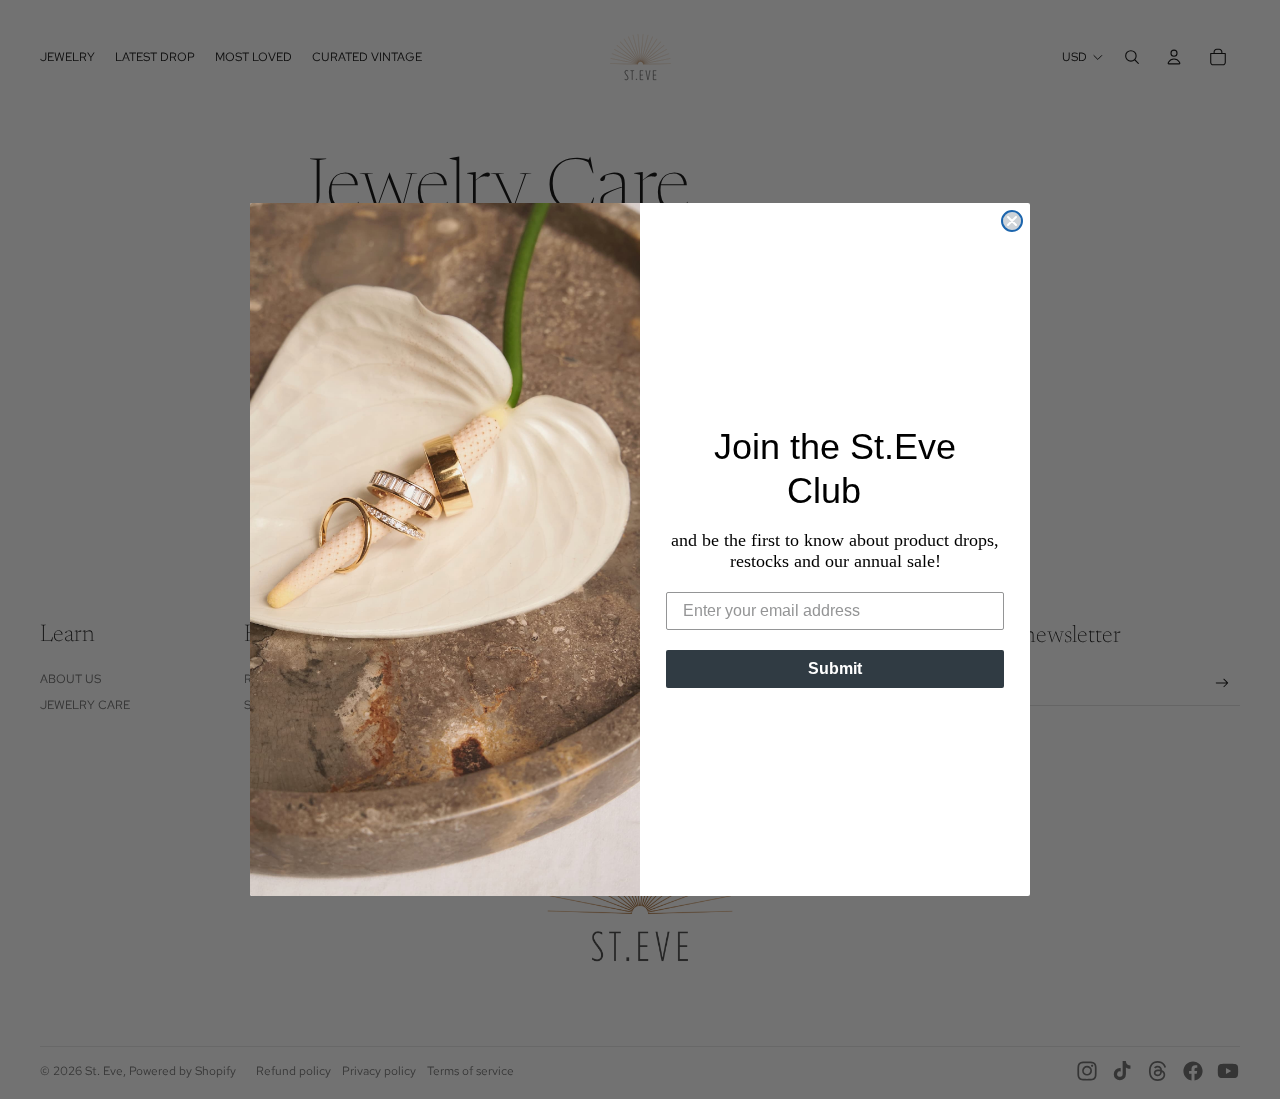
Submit (835, 668)
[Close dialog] (1012, 221)
